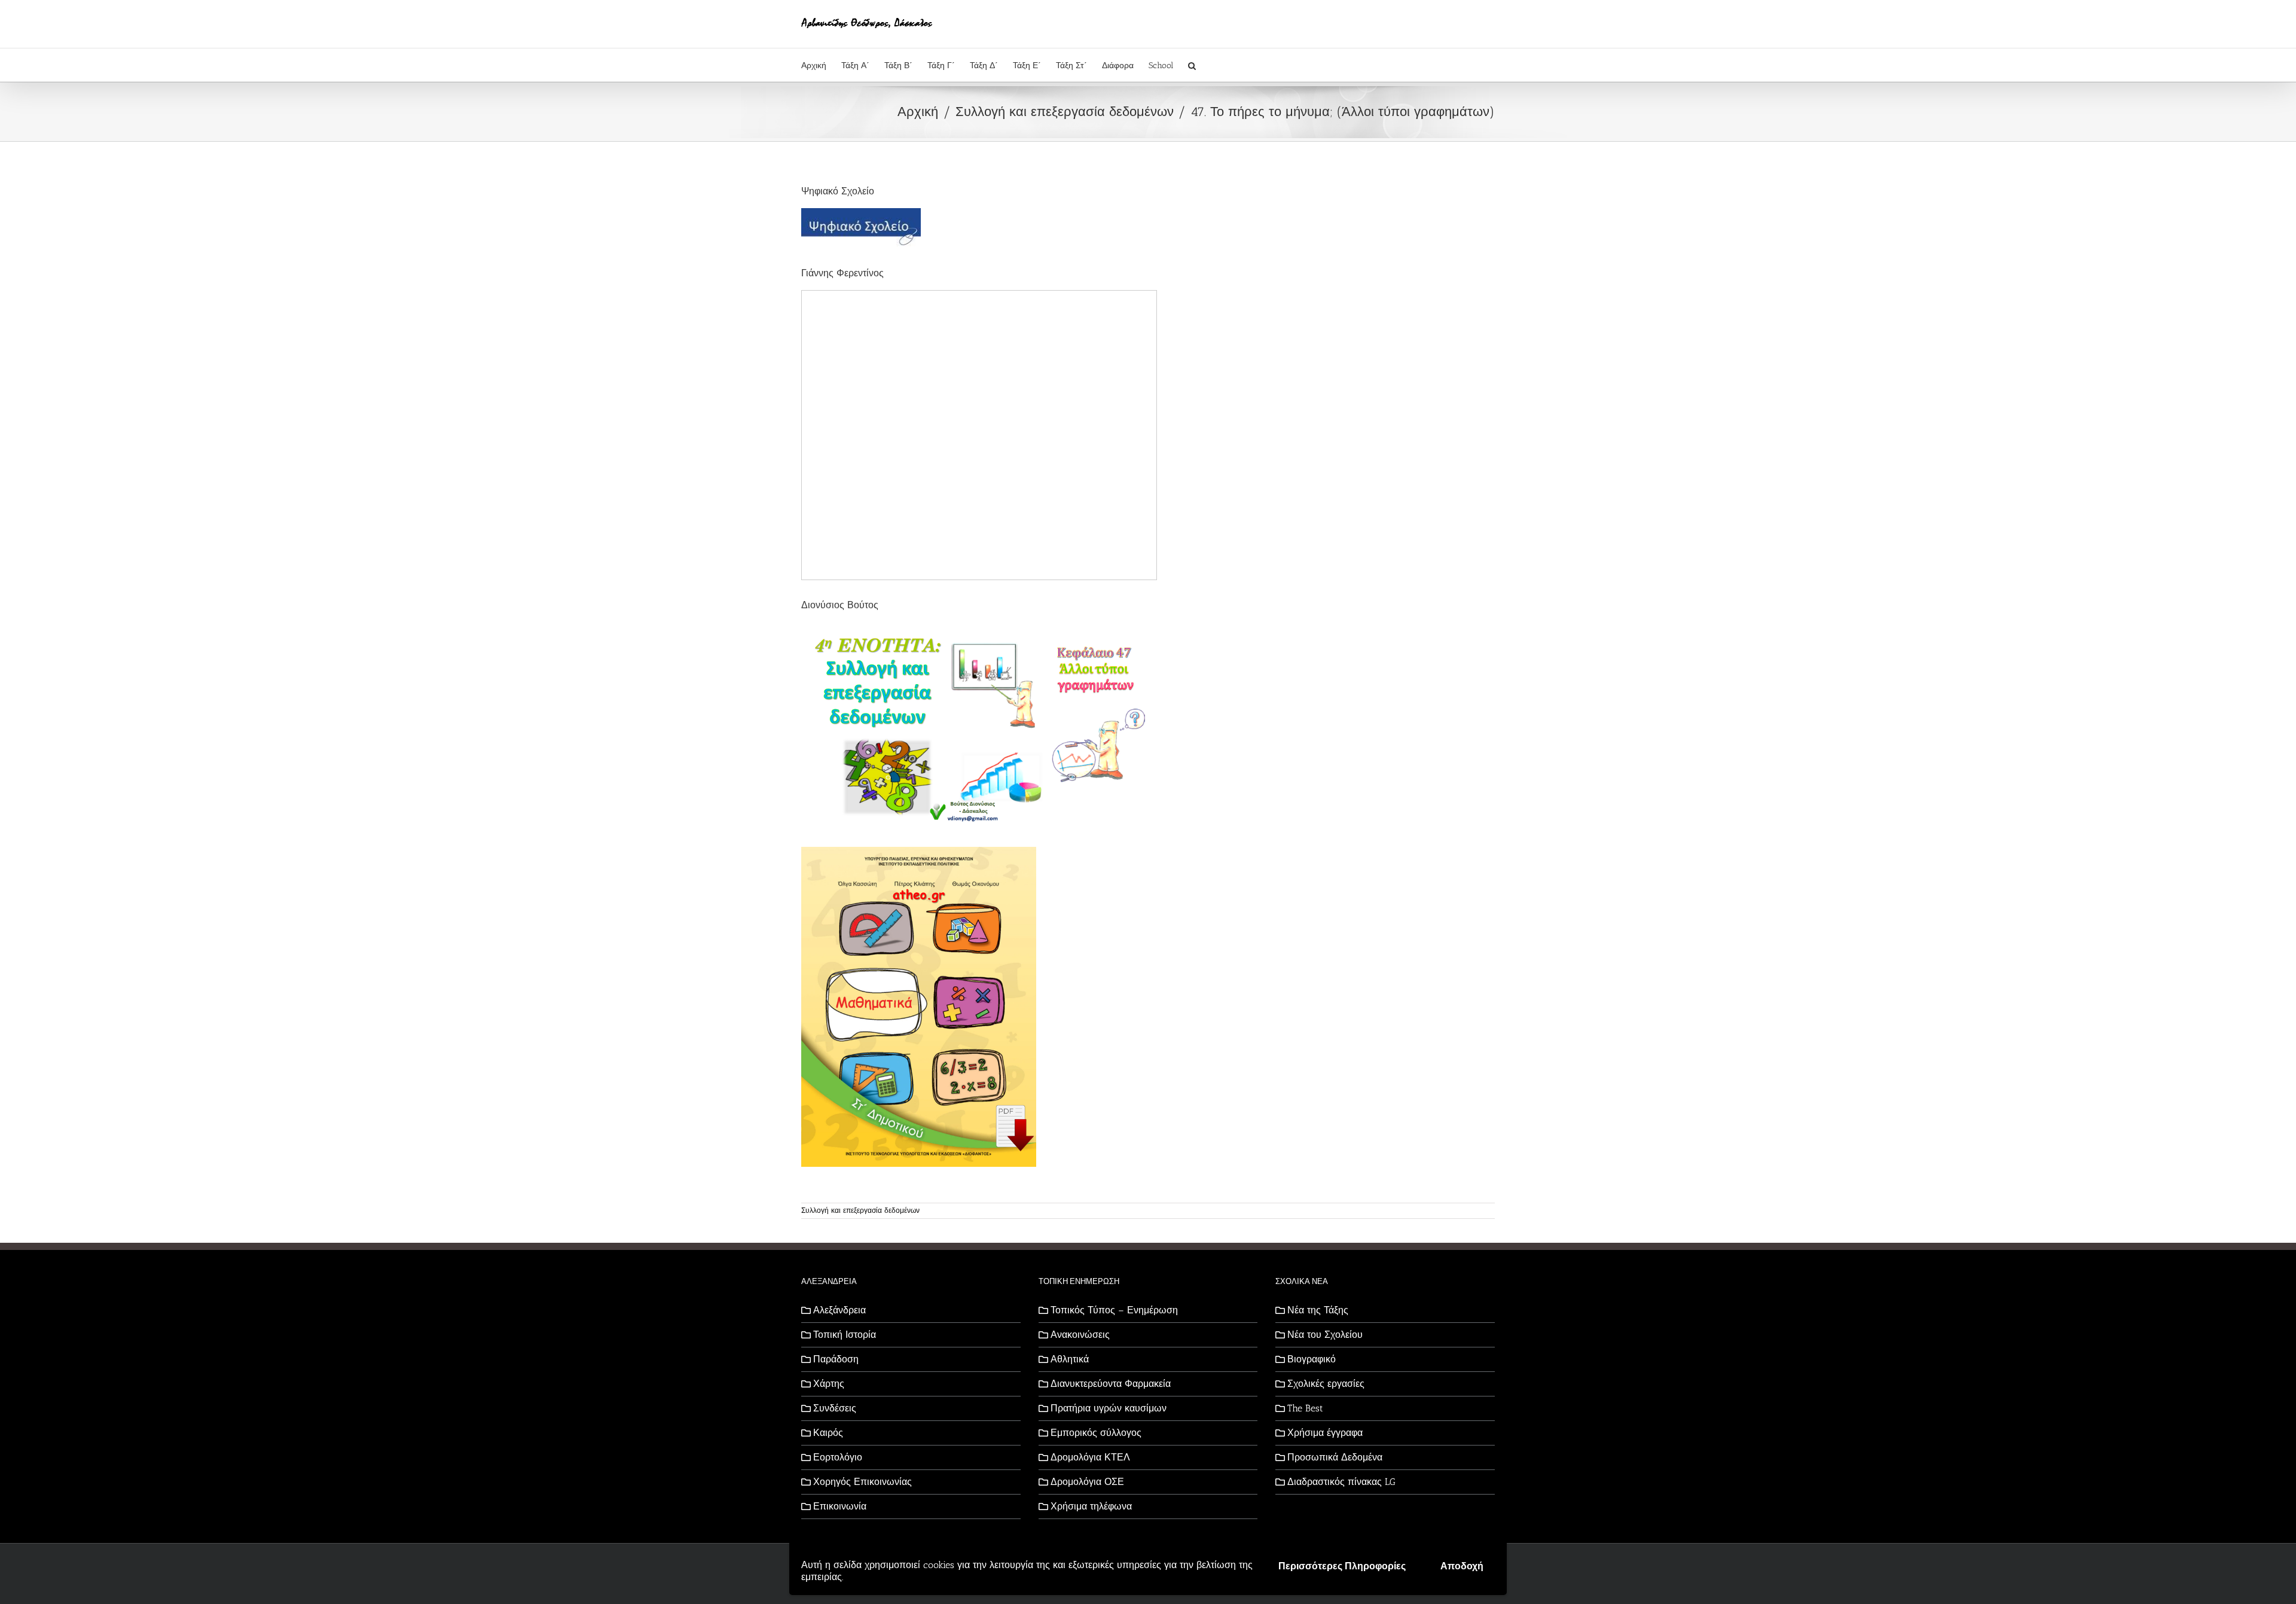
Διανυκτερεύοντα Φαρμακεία (1111, 1384)
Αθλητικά (1070, 1359)
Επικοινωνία (840, 1506)
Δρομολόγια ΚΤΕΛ (1090, 1457)
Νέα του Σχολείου (1325, 1335)
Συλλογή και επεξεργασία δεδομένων (860, 1210)
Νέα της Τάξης (1318, 1310)
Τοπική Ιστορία (845, 1335)
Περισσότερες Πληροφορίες (1342, 1566)
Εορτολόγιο (838, 1457)
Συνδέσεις (835, 1408)
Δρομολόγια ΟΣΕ (1087, 1482)
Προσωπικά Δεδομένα (1335, 1457)
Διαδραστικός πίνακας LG (1341, 1482)
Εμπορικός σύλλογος (1096, 1433)
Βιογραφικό (1312, 1359)
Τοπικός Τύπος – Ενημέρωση (1114, 1310)
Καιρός (828, 1433)
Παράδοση (836, 1359)
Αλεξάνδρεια (839, 1310)
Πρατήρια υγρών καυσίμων (1109, 1408)
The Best (1305, 1408)
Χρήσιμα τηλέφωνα (1091, 1506)
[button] (1192, 65)
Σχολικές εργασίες (1326, 1384)
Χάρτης (829, 1384)
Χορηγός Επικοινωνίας (862, 1482)
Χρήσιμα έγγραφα (1325, 1433)
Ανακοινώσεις (1080, 1335)
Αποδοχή (1462, 1566)
